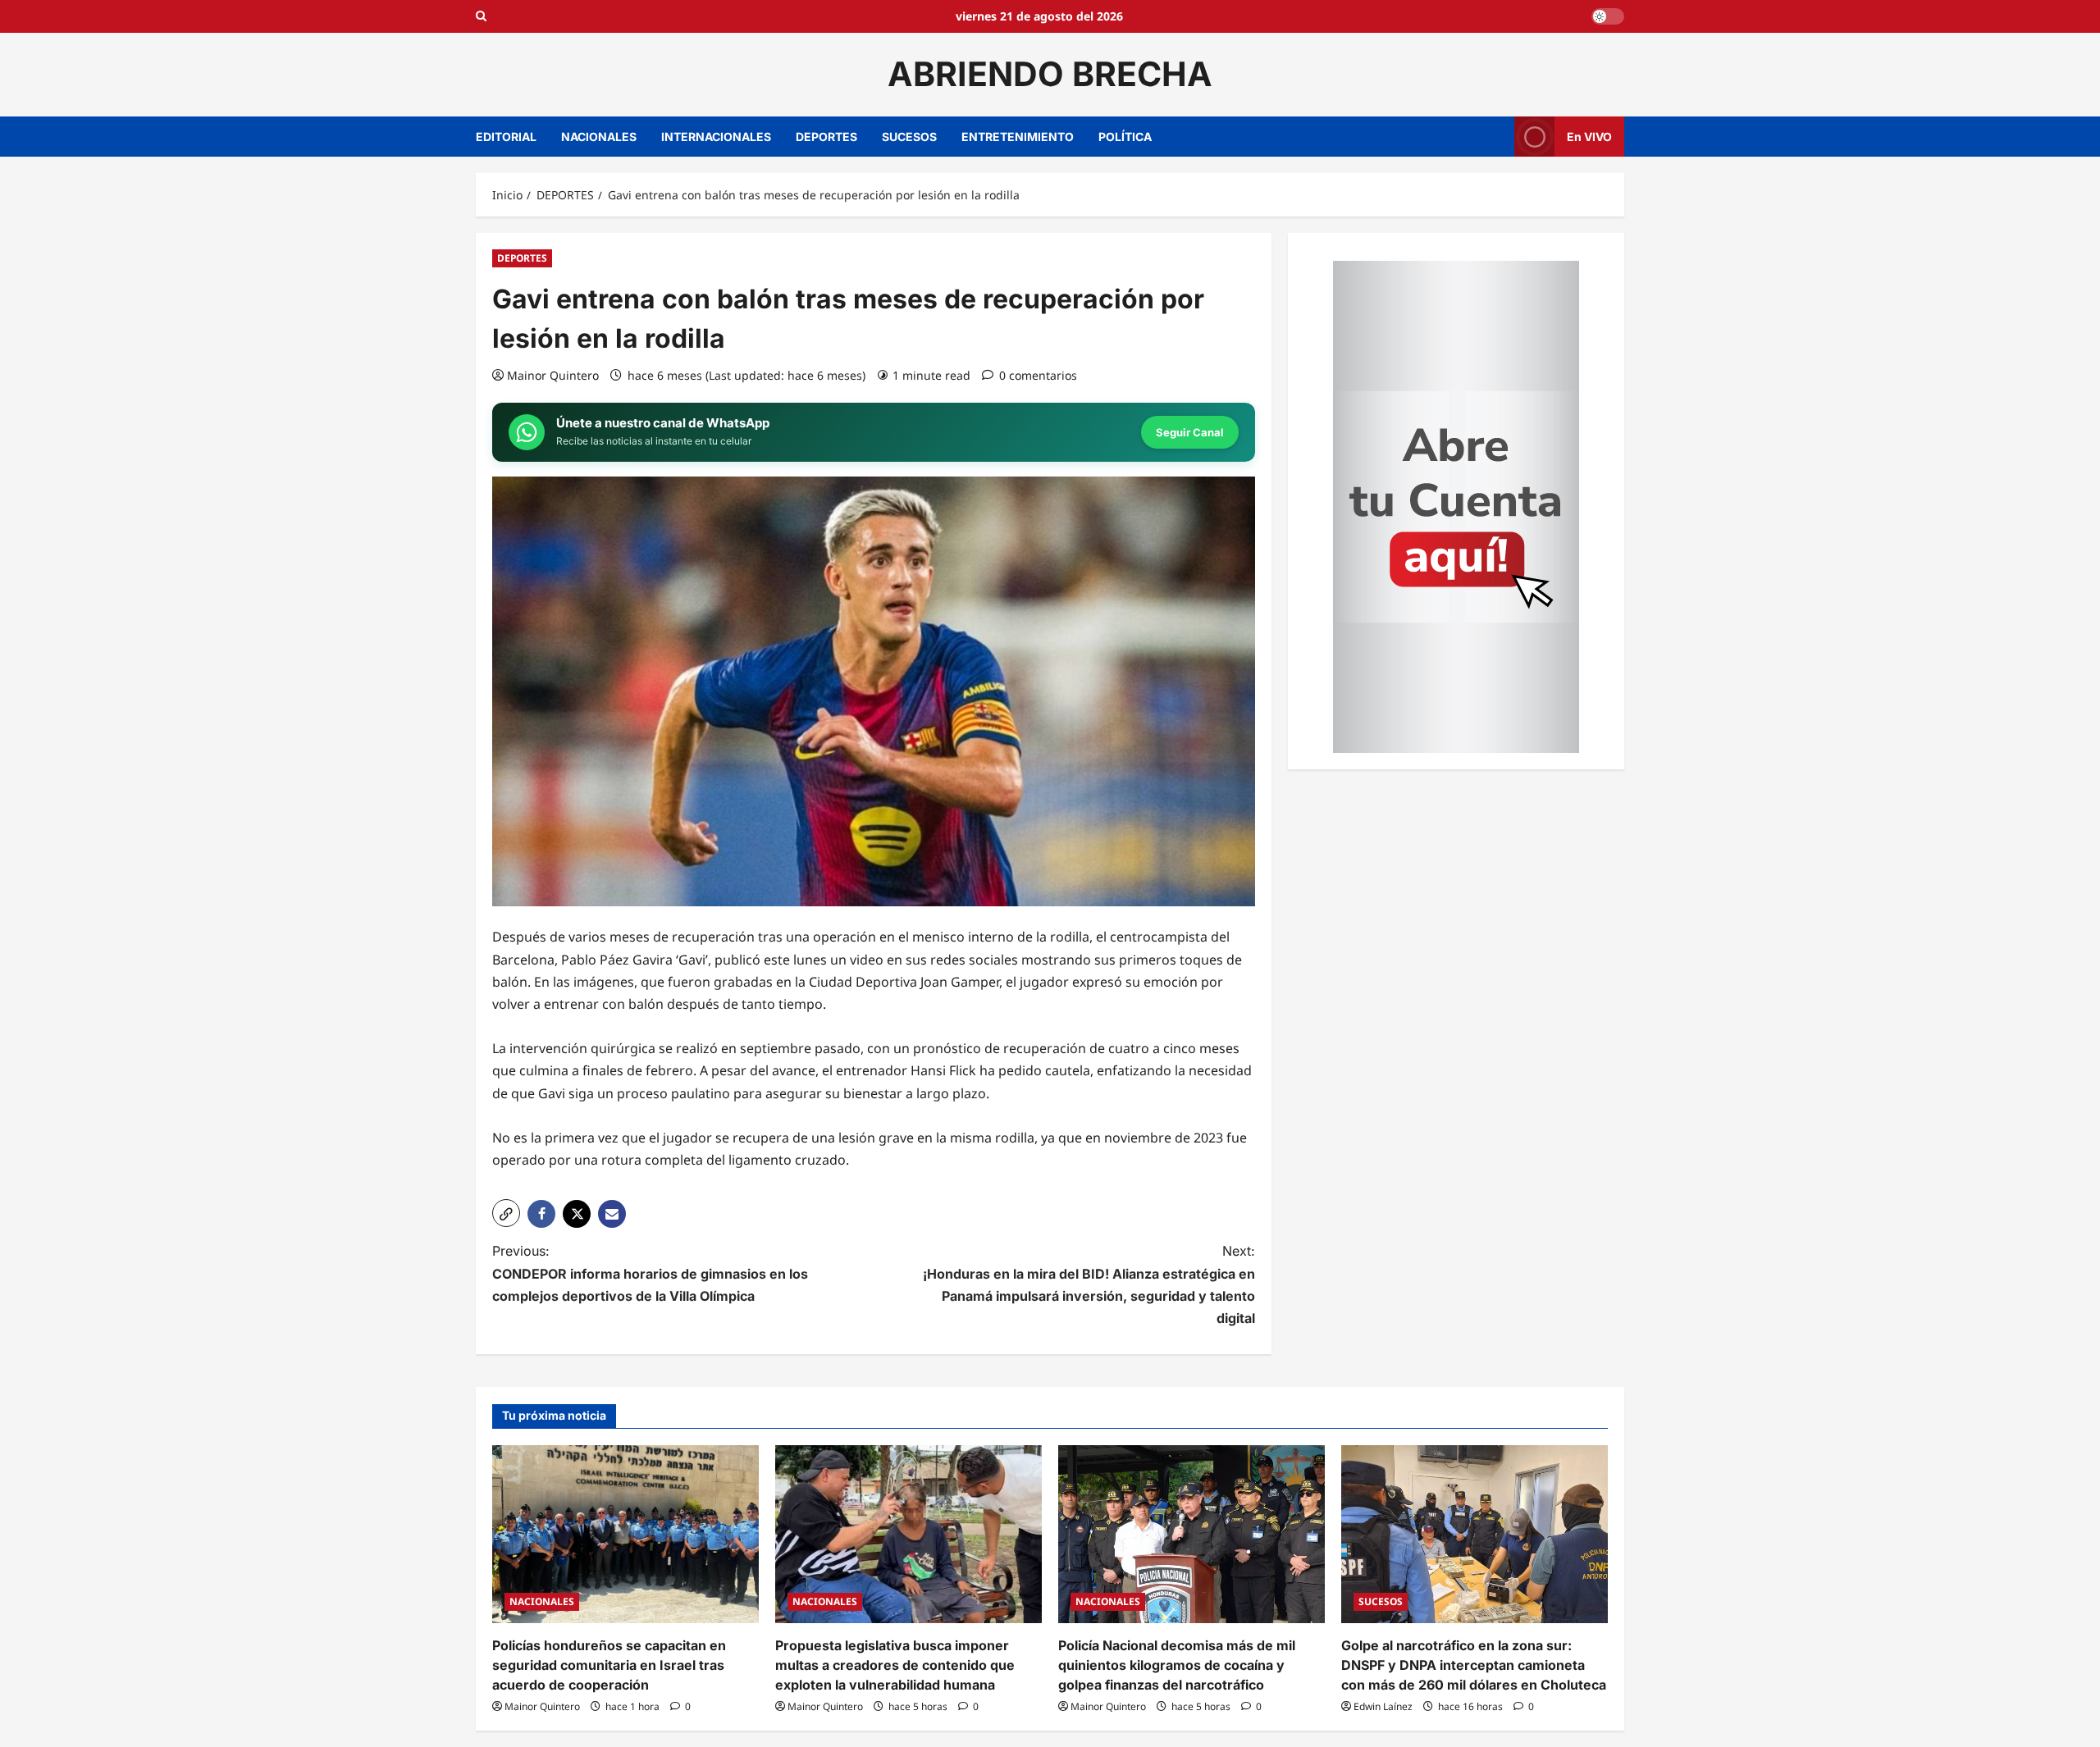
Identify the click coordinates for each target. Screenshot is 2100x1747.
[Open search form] (481, 16)
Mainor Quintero (553, 375)
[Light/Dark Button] (1608, 16)
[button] (506, 1213)
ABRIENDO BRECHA (1050, 74)
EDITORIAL (506, 137)
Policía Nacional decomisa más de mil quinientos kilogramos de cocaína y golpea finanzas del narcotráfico (1177, 1665)
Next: (1089, 1284)
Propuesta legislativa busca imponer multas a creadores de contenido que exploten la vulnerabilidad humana (895, 1665)
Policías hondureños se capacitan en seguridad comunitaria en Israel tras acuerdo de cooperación (609, 1665)
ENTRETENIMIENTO (1018, 137)
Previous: (650, 1273)
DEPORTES (826, 137)
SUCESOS (909, 137)
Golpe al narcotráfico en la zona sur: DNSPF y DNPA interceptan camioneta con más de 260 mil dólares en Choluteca (1474, 1665)
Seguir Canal (1190, 432)
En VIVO (1589, 136)
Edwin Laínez (1383, 1706)
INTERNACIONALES (716, 137)
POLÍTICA (1125, 137)
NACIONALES (599, 137)
